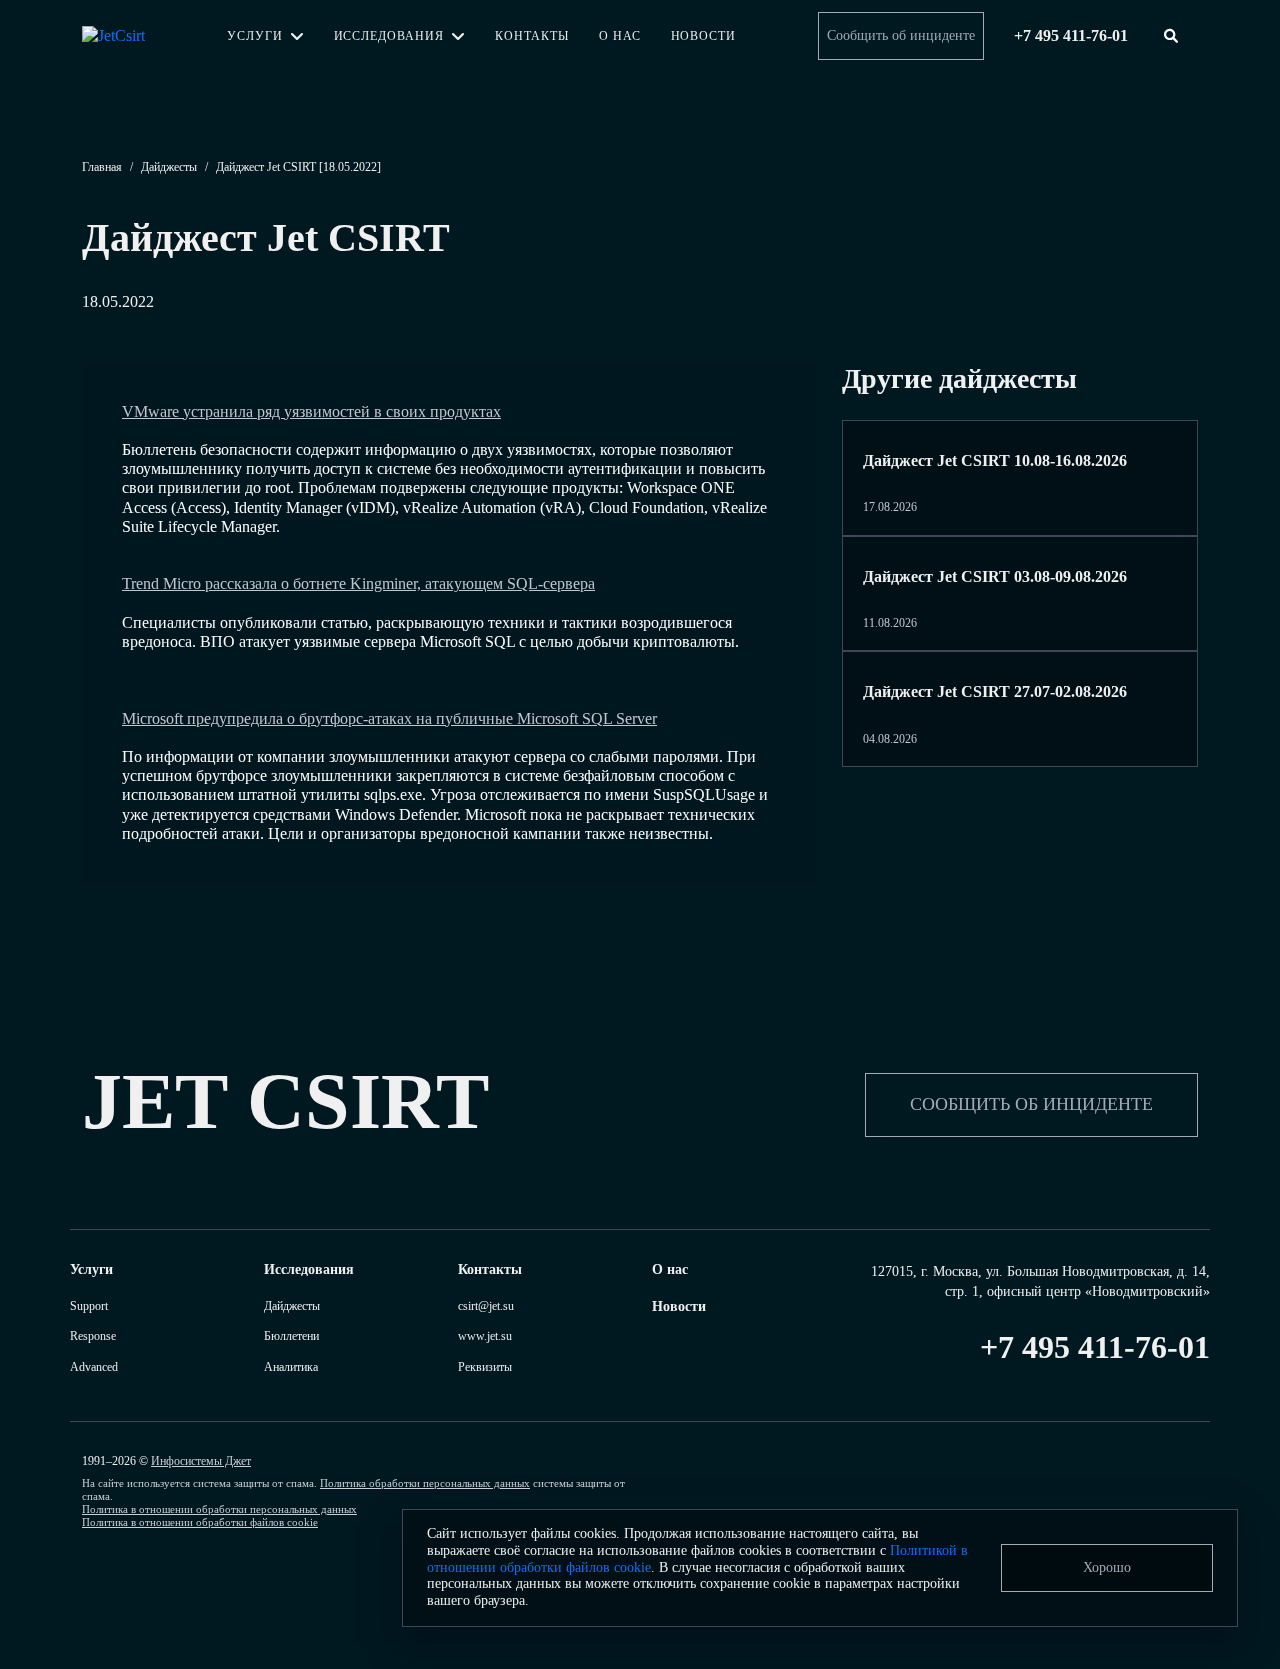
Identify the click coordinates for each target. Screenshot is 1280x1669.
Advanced (94, 1367)
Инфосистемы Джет (201, 1461)
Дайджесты (169, 167)
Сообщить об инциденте (901, 35)
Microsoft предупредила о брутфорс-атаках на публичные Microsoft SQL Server (389, 718)
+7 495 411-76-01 (1095, 1347)
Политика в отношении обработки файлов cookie (200, 1522)
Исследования (389, 36)
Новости (704, 36)
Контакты (532, 36)
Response (93, 1336)
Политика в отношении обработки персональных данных (219, 1509)
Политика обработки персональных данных (425, 1483)
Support (89, 1306)
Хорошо (1107, 1567)
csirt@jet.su (486, 1306)
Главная (102, 167)
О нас (620, 36)
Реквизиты (485, 1367)
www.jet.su (485, 1336)
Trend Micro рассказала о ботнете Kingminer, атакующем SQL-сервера (358, 583)
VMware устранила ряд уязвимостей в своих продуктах (311, 411)
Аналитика (291, 1367)
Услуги (255, 36)
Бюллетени (291, 1336)
